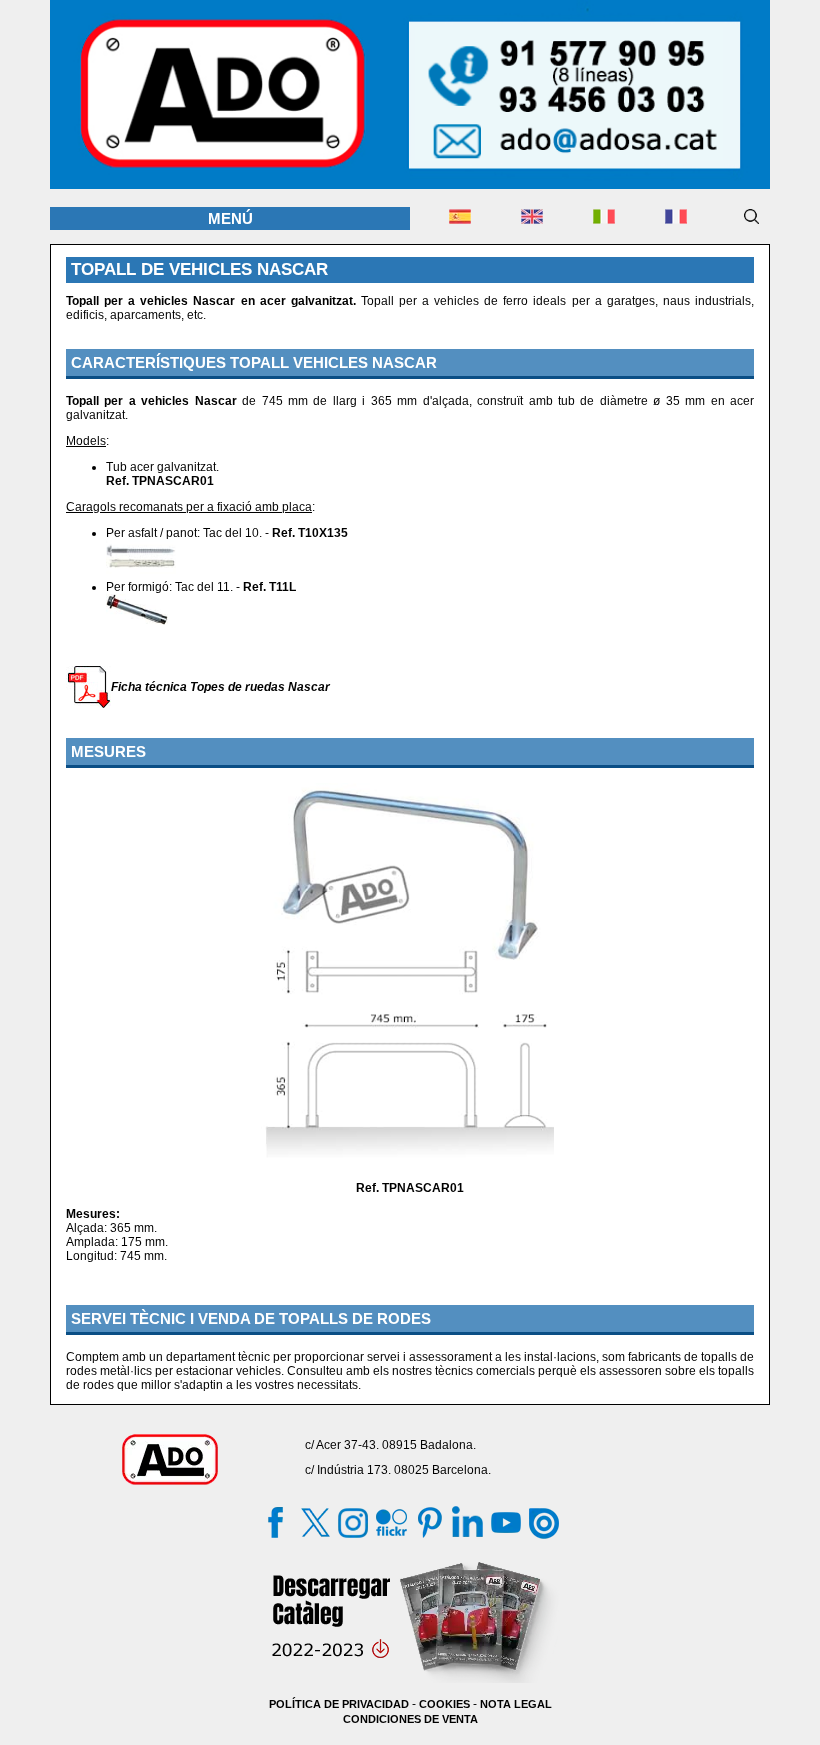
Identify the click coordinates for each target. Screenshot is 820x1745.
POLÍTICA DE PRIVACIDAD (339, 1704)
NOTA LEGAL (516, 1704)
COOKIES (444, 1704)
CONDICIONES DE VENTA (410, 1719)
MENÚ (230, 218)
